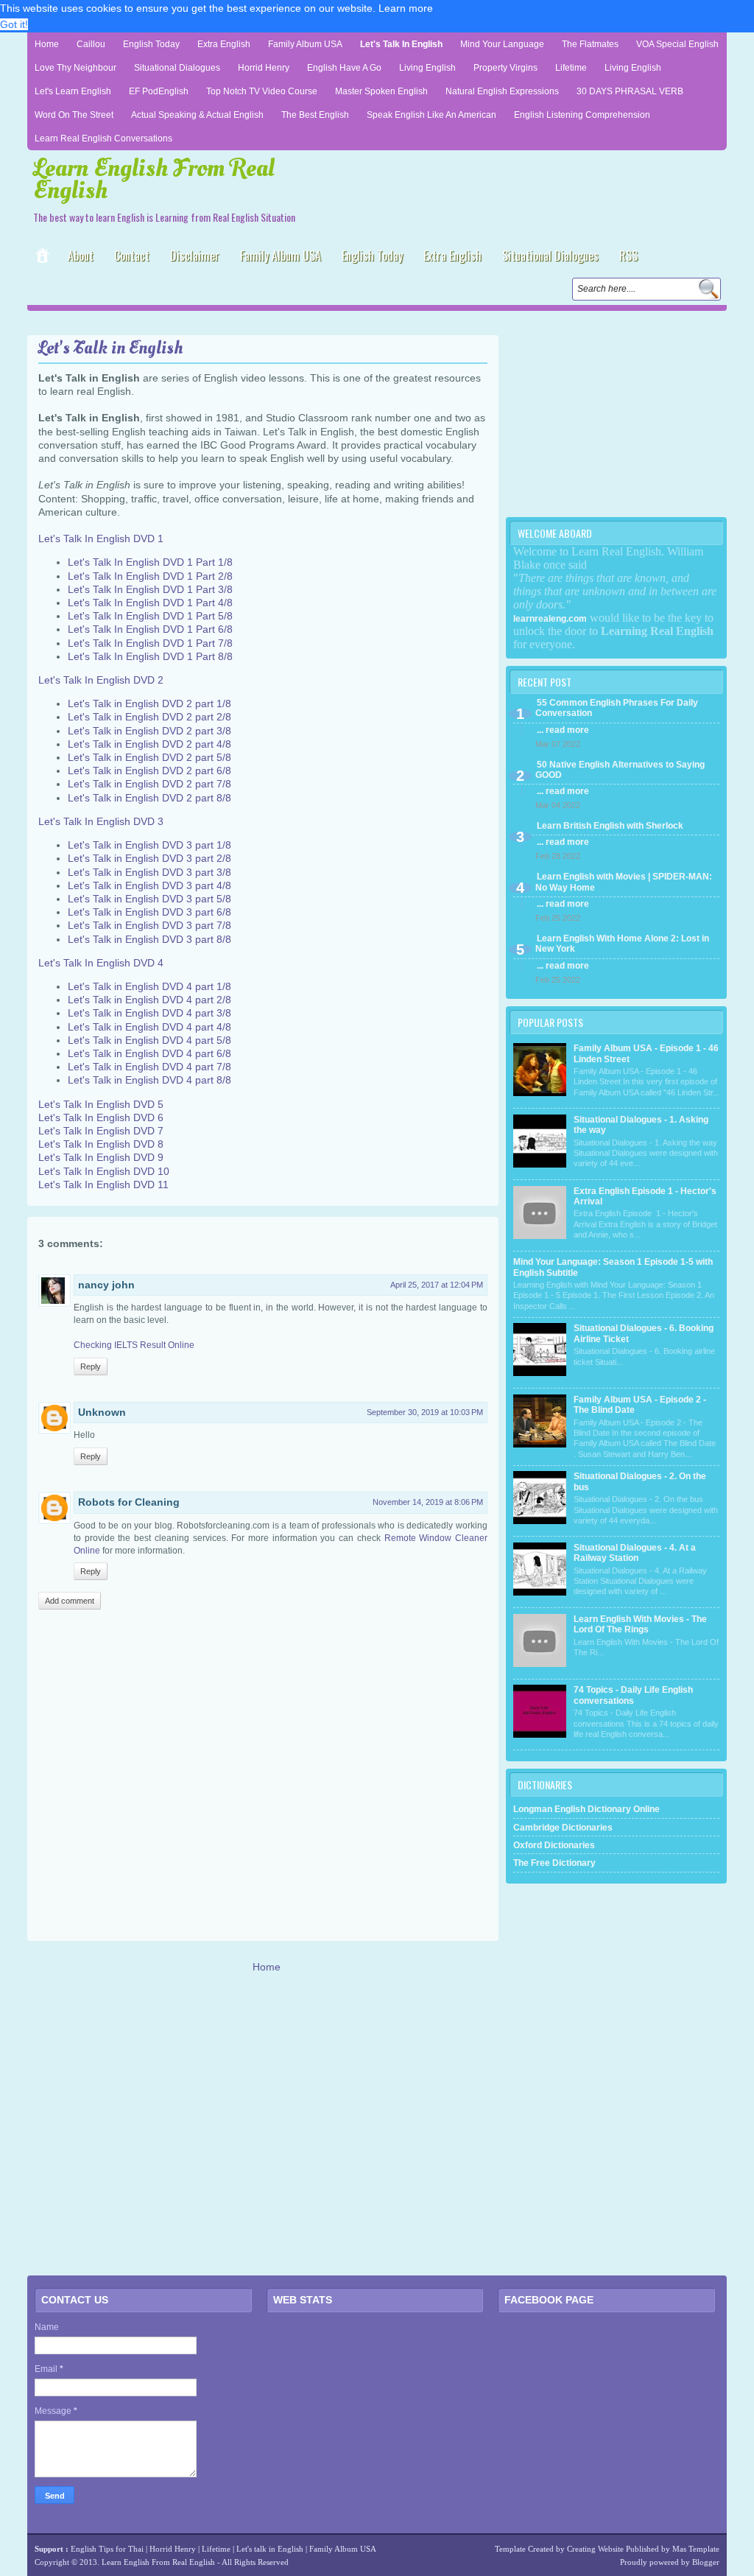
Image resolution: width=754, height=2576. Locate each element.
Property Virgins (505, 68)
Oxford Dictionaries (554, 1845)
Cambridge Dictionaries (563, 1828)
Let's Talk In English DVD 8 (101, 1144)
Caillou (91, 44)
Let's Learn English (73, 91)
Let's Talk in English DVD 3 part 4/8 (149, 885)
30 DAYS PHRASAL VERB (630, 91)
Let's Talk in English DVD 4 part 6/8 (149, 1053)
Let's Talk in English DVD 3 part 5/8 (149, 899)
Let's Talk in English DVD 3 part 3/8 (149, 872)
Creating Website (595, 2549)
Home (47, 44)
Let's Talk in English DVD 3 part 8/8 (149, 939)
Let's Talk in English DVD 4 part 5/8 (149, 1040)
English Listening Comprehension (582, 115)
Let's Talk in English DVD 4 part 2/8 (149, 1000)
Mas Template (696, 2549)
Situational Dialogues (177, 68)
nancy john (106, 1285)
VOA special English (677, 44)
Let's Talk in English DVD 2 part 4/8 (149, 744)
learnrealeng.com (550, 619)
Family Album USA (305, 44)
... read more (563, 730)
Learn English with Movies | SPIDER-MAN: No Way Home (624, 882)
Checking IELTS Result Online (134, 1345)
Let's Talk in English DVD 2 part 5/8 (149, 757)
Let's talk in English (270, 2549)
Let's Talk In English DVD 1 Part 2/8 (150, 576)
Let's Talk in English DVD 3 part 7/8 (149, 925)
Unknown (102, 1412)
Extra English (224, 44)
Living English (427, 68)
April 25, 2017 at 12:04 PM (437, 1285)
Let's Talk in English (401, 44)
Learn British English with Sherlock (610, 826)
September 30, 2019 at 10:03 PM (425, 1412)
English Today (151, 44)
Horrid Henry (264, 68)
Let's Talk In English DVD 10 (104, 1171)
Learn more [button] (406, 8)
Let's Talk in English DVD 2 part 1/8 (149, 703)
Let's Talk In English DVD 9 (101, 1157)
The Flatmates (590, 44)
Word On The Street (74, 115)
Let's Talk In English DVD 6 (101, 1117)
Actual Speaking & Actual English (197, 115)
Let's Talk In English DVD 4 (101, 963)
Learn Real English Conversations (103, 138)
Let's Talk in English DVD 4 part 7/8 (149, 1067)
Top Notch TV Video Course (262, 91)
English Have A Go (344, 68)
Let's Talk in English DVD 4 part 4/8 (149, 1027)
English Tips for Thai (107, 2549)
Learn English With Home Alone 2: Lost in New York (622, 944)
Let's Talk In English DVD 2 (101, 680)
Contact (132, 256)
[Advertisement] (200, 322)
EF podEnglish (159, 91)
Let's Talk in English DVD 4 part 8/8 (149, 1080)
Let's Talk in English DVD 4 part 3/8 (149, 1013)
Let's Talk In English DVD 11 (103, 1185)
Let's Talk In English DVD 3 (101, 821)
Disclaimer (195, 256)
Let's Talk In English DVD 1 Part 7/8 (150, 643)
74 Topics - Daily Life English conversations (633, 1695)
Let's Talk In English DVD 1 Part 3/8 (150, 589)
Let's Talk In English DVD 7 (101, 1131)
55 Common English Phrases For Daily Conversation (617, 708)
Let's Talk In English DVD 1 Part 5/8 (150, 616)
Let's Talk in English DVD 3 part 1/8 (149, 845)
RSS (628, 256)
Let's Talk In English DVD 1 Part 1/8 (150, 562)
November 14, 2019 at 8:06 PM (428, 1502)
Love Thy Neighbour (75, 68)
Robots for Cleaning (129, 1502)
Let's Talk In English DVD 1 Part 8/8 (150, 656)
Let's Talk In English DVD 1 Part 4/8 (150, 603)
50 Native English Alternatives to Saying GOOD (620, 770)
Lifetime (571, 68)
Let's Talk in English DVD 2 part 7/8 (149, 784)
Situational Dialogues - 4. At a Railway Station (635, 1553)
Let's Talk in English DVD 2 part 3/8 (149, 731)
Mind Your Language (502, 44)
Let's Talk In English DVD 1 (101, 538)
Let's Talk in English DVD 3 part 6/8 (149, 912)
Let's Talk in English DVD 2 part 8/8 (149, 798)
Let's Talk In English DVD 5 (101, 1104)
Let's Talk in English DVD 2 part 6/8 (149, 771)
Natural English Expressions (502, 91)
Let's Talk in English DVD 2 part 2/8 (149, 717)
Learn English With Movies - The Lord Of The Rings (640, 1624)
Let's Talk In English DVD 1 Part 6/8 (150, 629)
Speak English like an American (431, 115)
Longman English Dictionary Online (586, 1809)
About (81, 256)
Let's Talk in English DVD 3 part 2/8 (149, 858)
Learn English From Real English (154, 179)
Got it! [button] (14, 24)
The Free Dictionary (554, 1863)
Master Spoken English (381, 91)
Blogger (706, 2562)
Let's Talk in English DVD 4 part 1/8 (149, 986)
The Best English (315, 115)
